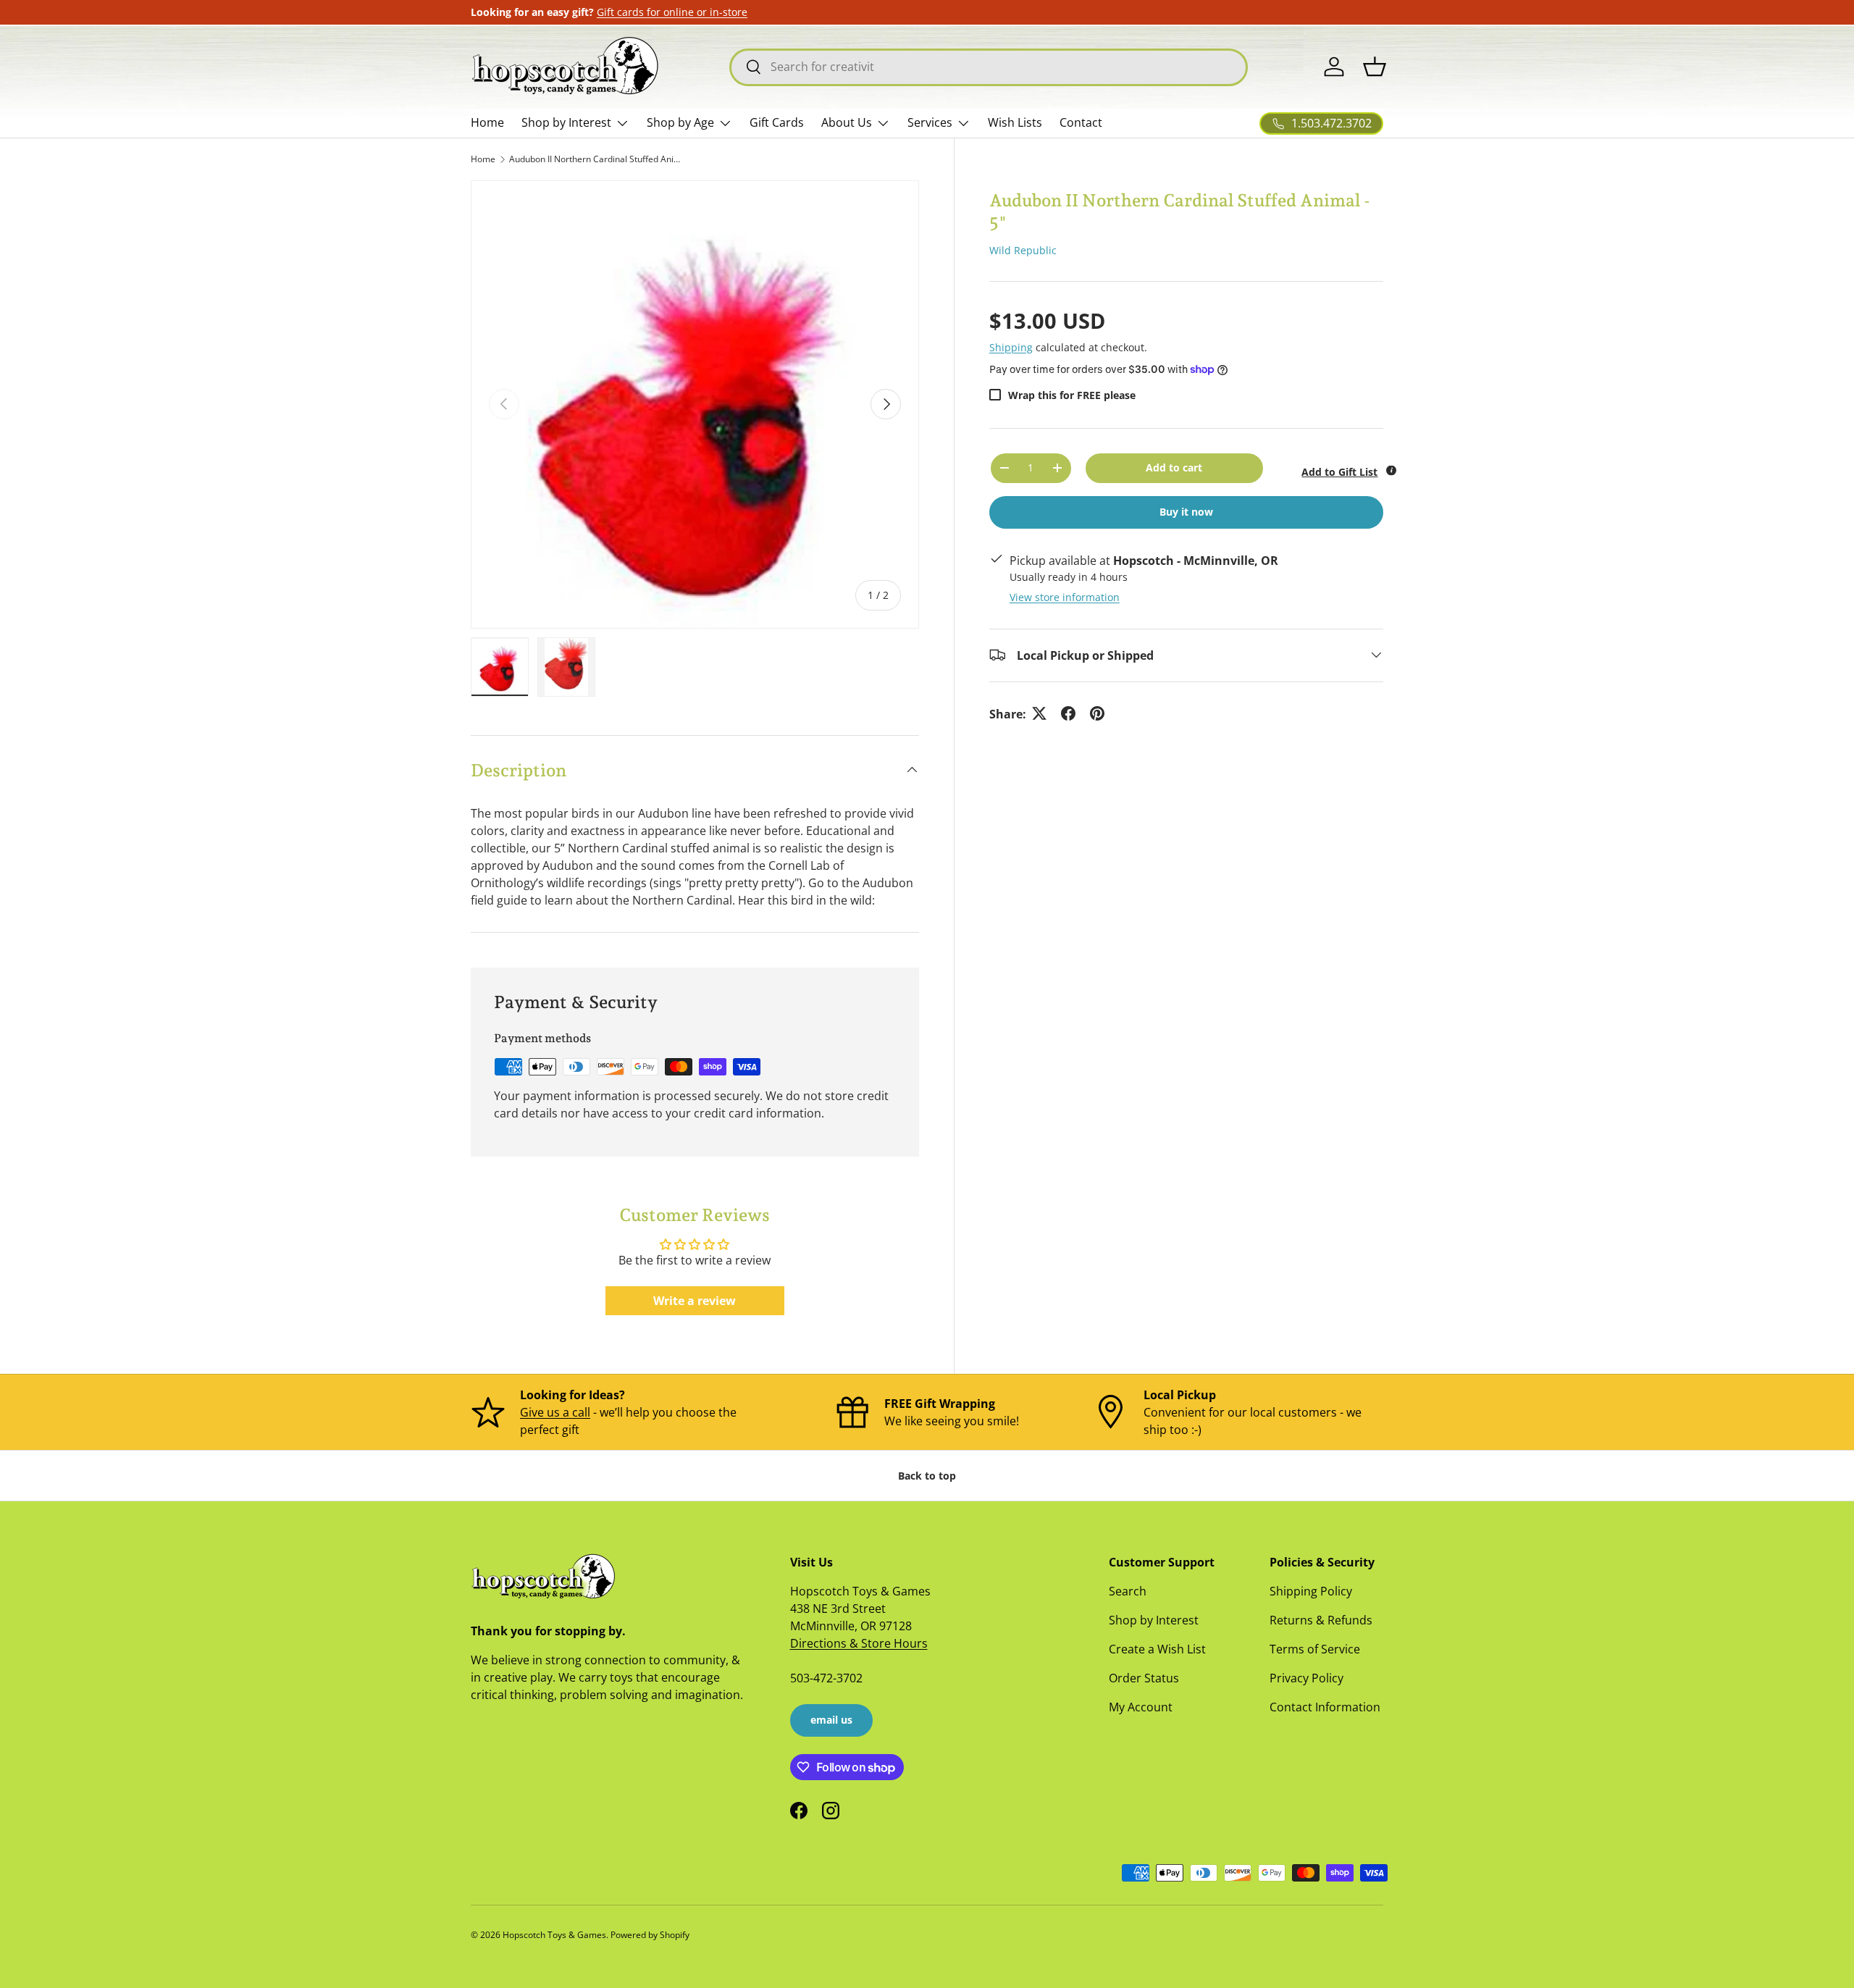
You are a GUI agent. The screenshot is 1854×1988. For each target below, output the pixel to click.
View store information (1065, 596)
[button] (1375, 67)
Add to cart (1174, 467)
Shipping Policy (1311, 1591)
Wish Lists (1015, 122)
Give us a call (555, 1412)
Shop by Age (680, 122)
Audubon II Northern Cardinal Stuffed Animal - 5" (596, 159)
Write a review (695, 1301)
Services (930, 122)
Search (1128, 1591)
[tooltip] (1391, 471)
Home (487, 122)
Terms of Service (1315, 1649)
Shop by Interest (566, 122)
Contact (1081, 122)
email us (831, 1720)
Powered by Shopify (650, 1935)
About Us (847, 122)
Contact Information (1325, 1707)
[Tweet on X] (1039, 713)
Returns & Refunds (1321, 1620)
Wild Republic (1023, 250)
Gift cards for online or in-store (672, 12)
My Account (1141, 1707)
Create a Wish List (1157, 1649)
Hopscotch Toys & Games (554, 1935)
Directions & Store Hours (859, 1643)
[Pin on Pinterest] (1097, 713)
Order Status (1144, 1678)
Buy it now (1186, 511)
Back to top (927, 1476)
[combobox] (989, 67)
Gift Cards (777, 122)
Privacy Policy (1306, 1678)
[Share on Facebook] (1068, 713)
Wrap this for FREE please (1072, 394)
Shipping (1011, 347)
